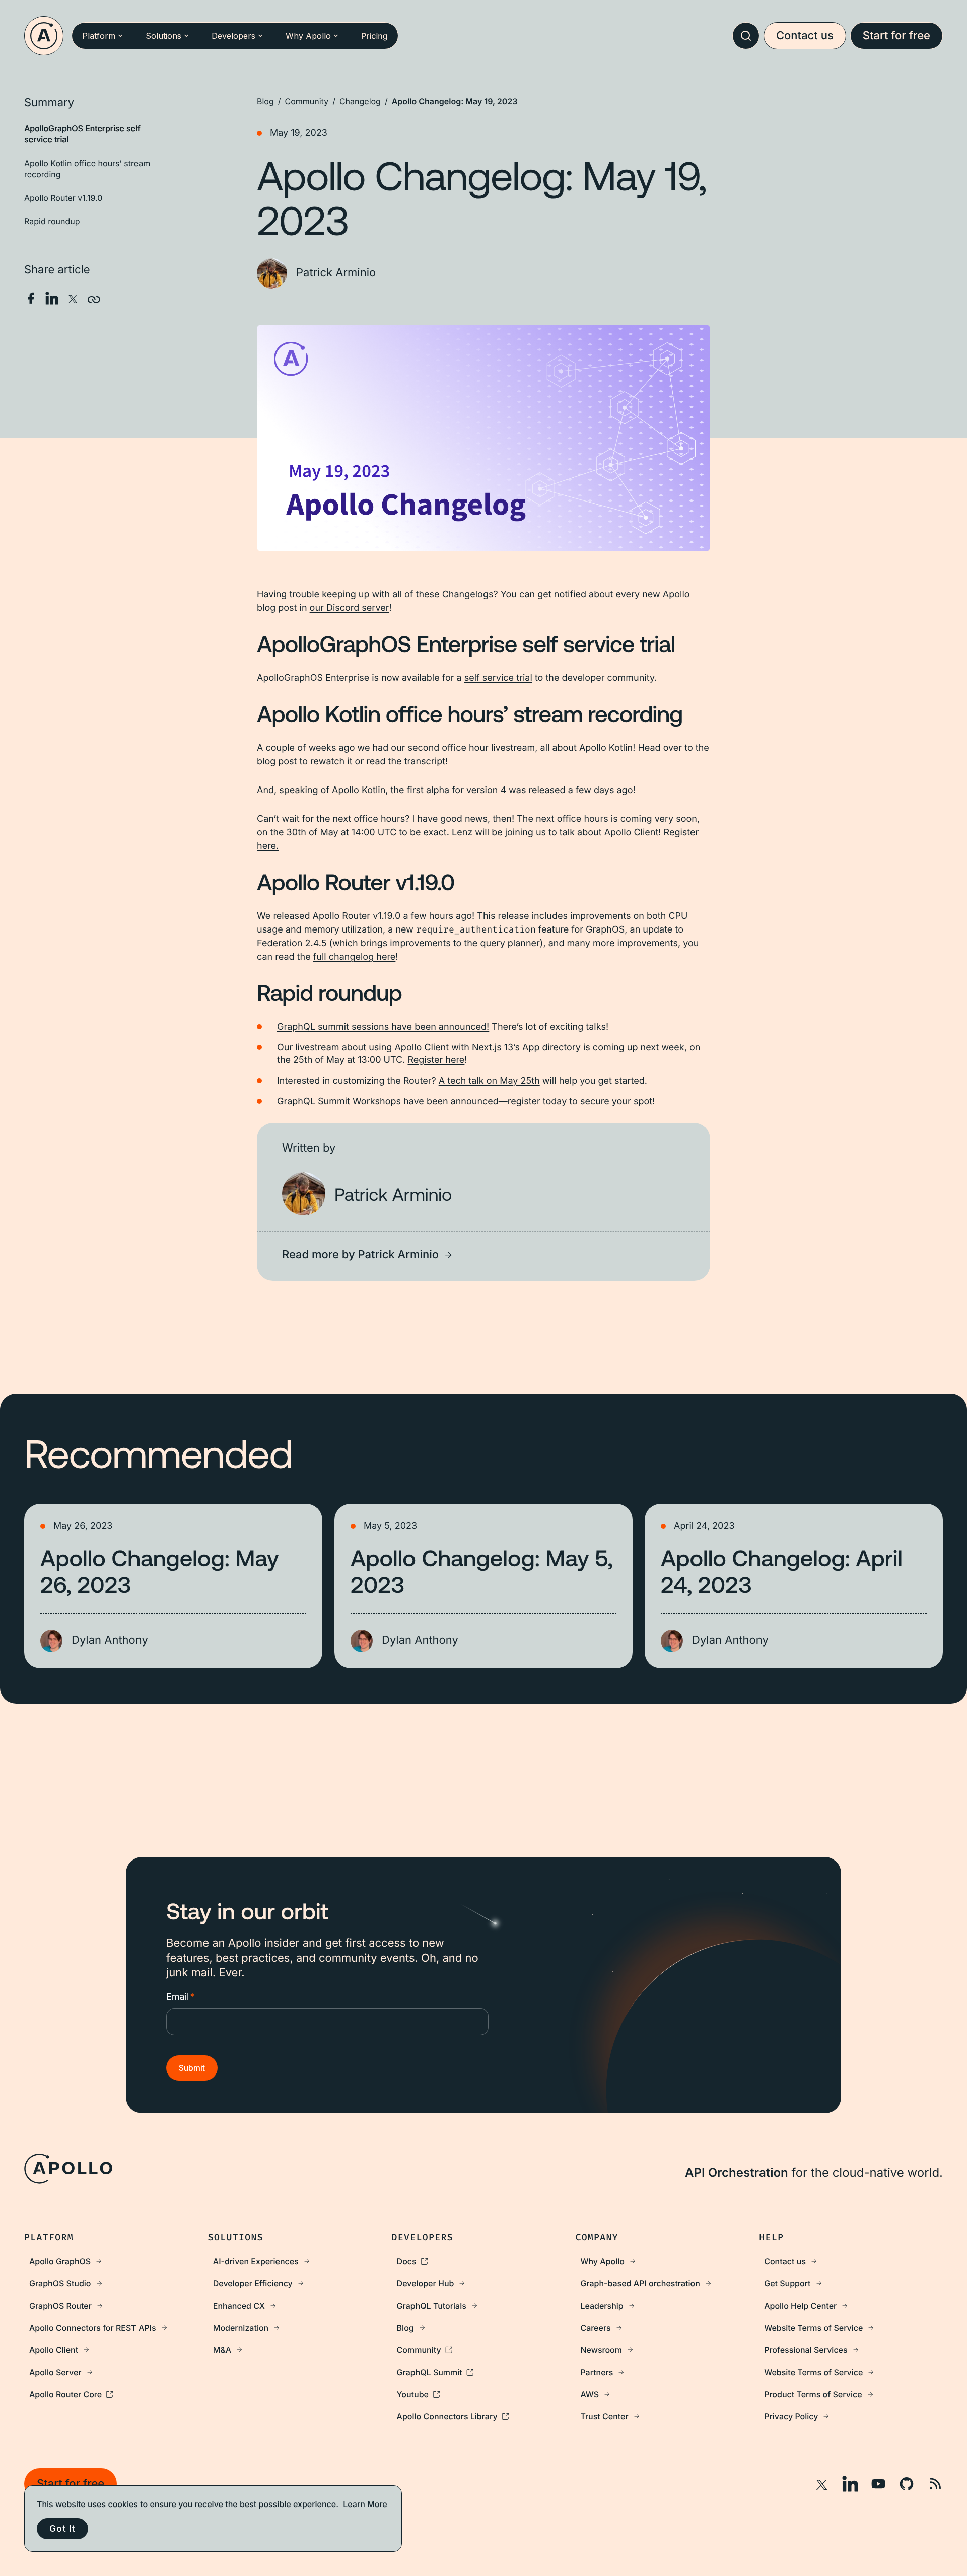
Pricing (374, 36)
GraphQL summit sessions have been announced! (383, 1027)
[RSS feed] (935, 2484)
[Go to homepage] (44, 36)
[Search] (746, 36)
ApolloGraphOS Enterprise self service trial (82, 134)
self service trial (498, 678)
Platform (99, 36)
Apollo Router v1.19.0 (63, 197)
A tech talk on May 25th (489, 1081)
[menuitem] (116, 2261)
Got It (62, 2528)
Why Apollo (308, 36)
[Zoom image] (483, 438)
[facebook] (31, 298)
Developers (233, 36)
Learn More (365, 2504)
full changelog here (355, 957)
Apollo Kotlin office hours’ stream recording (87, 169)
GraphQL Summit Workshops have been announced (388, 1101)
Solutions (163, 36)
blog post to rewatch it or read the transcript (351, 762)
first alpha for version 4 (457, 790)
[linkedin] (52, 298)
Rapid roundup (52, 221)
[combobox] (746, 36)
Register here (436, 1060)
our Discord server (350, 608)
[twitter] (73, 298)
